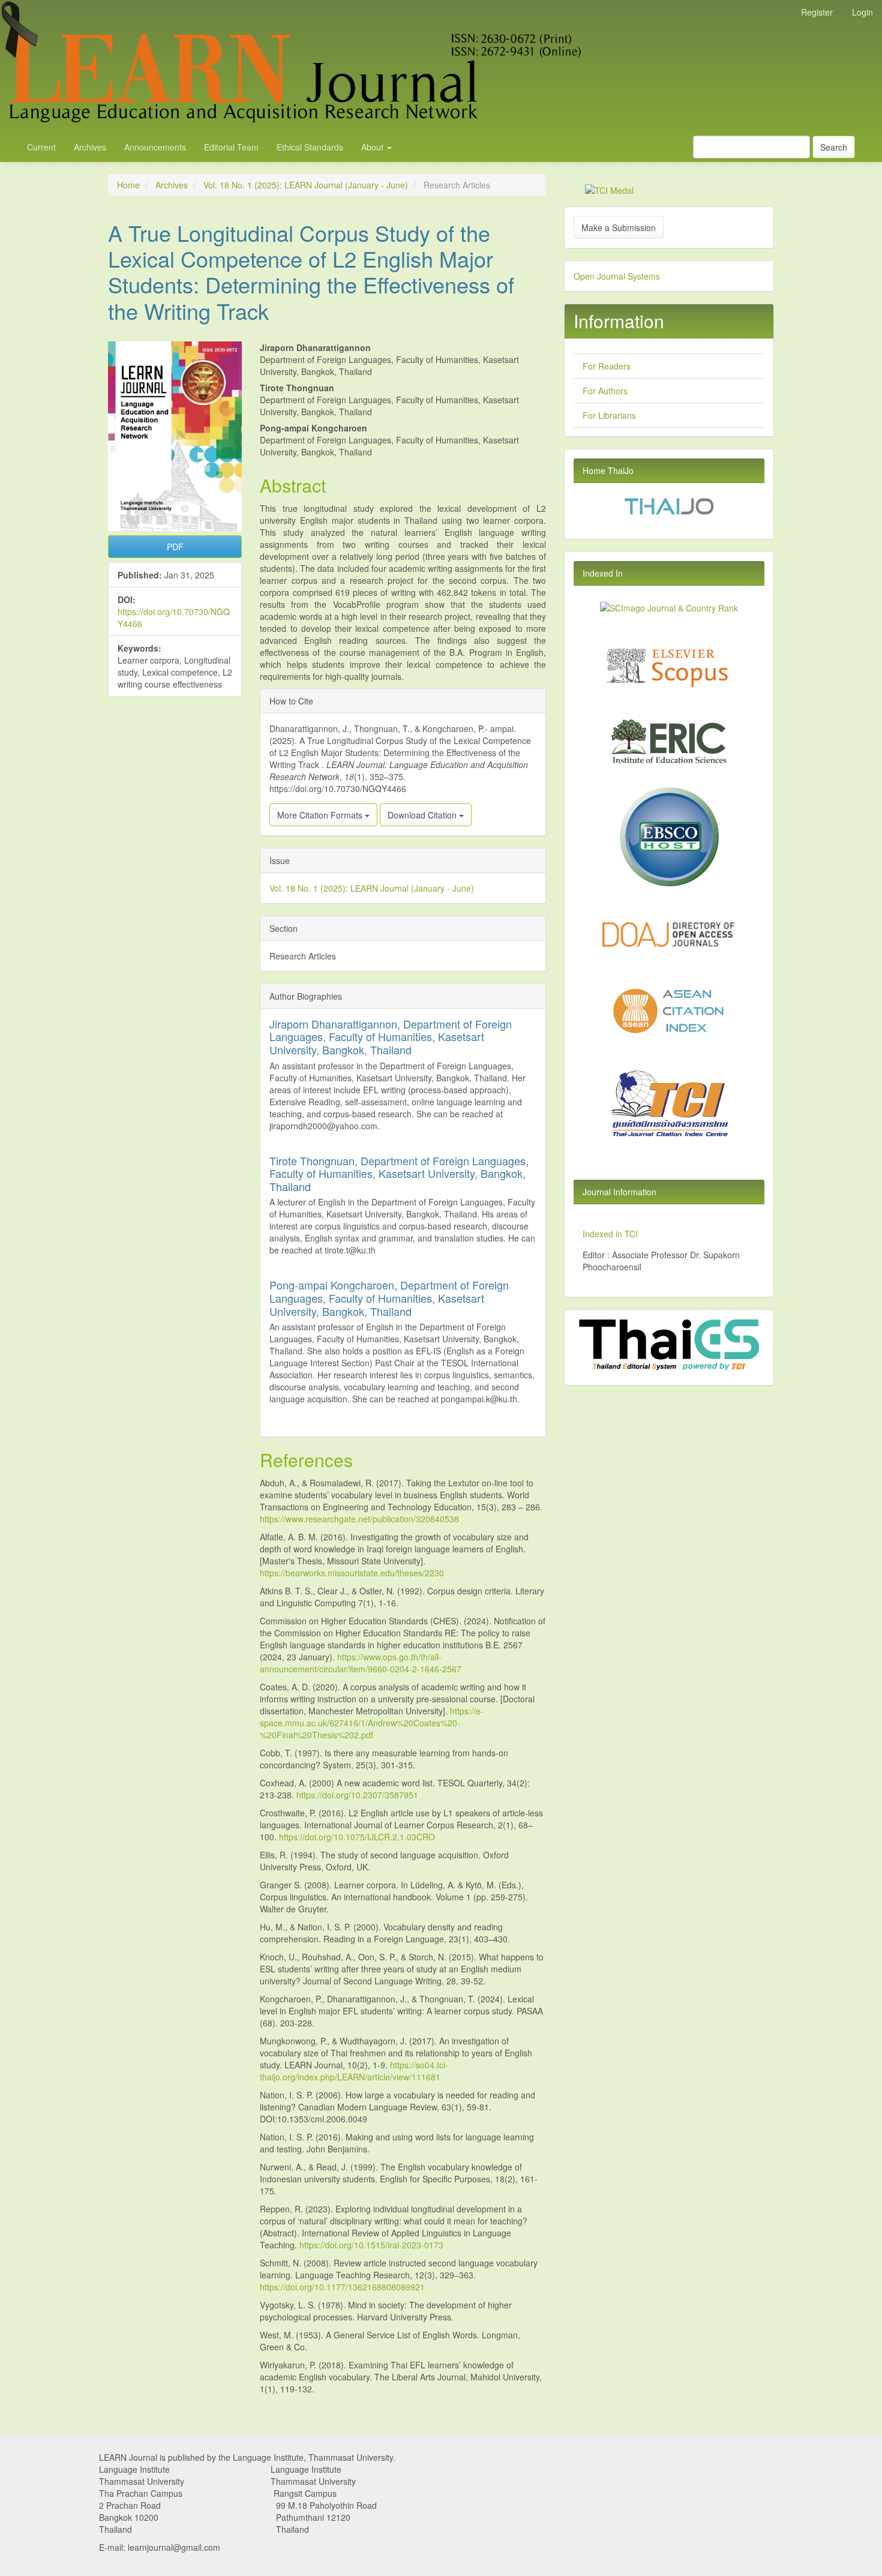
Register (817, 12)
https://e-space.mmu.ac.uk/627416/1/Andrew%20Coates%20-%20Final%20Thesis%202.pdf (372, 1723)
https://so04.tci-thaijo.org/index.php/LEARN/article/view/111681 (354, 2071)
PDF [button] (175, 547)
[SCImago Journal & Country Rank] (669, 607)
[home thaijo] (669, 505)
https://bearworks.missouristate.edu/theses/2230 (352, 1573)
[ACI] (669, 1010)
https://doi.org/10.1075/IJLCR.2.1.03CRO (357, 1837)
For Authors (605, 391)
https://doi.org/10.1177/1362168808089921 (342, 2287)
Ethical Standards (310, 147)
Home (128, 185)
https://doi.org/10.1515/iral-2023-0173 (371, 2245)
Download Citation (423, 815)
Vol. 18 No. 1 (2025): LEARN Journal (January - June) (306, 185)
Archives (90, 147)
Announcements (155, 147)
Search (834, 147)
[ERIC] (669, 740)
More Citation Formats (321, 815)
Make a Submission (619, 227)
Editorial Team (231, 147)
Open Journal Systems (617, 276)
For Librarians (609, 415)
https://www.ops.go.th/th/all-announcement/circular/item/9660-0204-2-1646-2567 (361, 1663)
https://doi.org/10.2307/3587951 (357, 1795)
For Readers (607, 366)
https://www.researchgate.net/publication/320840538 (359, 1519)
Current (41, 147)
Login (862, 12)
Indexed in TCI (610, 1234)
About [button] (373, 147)
